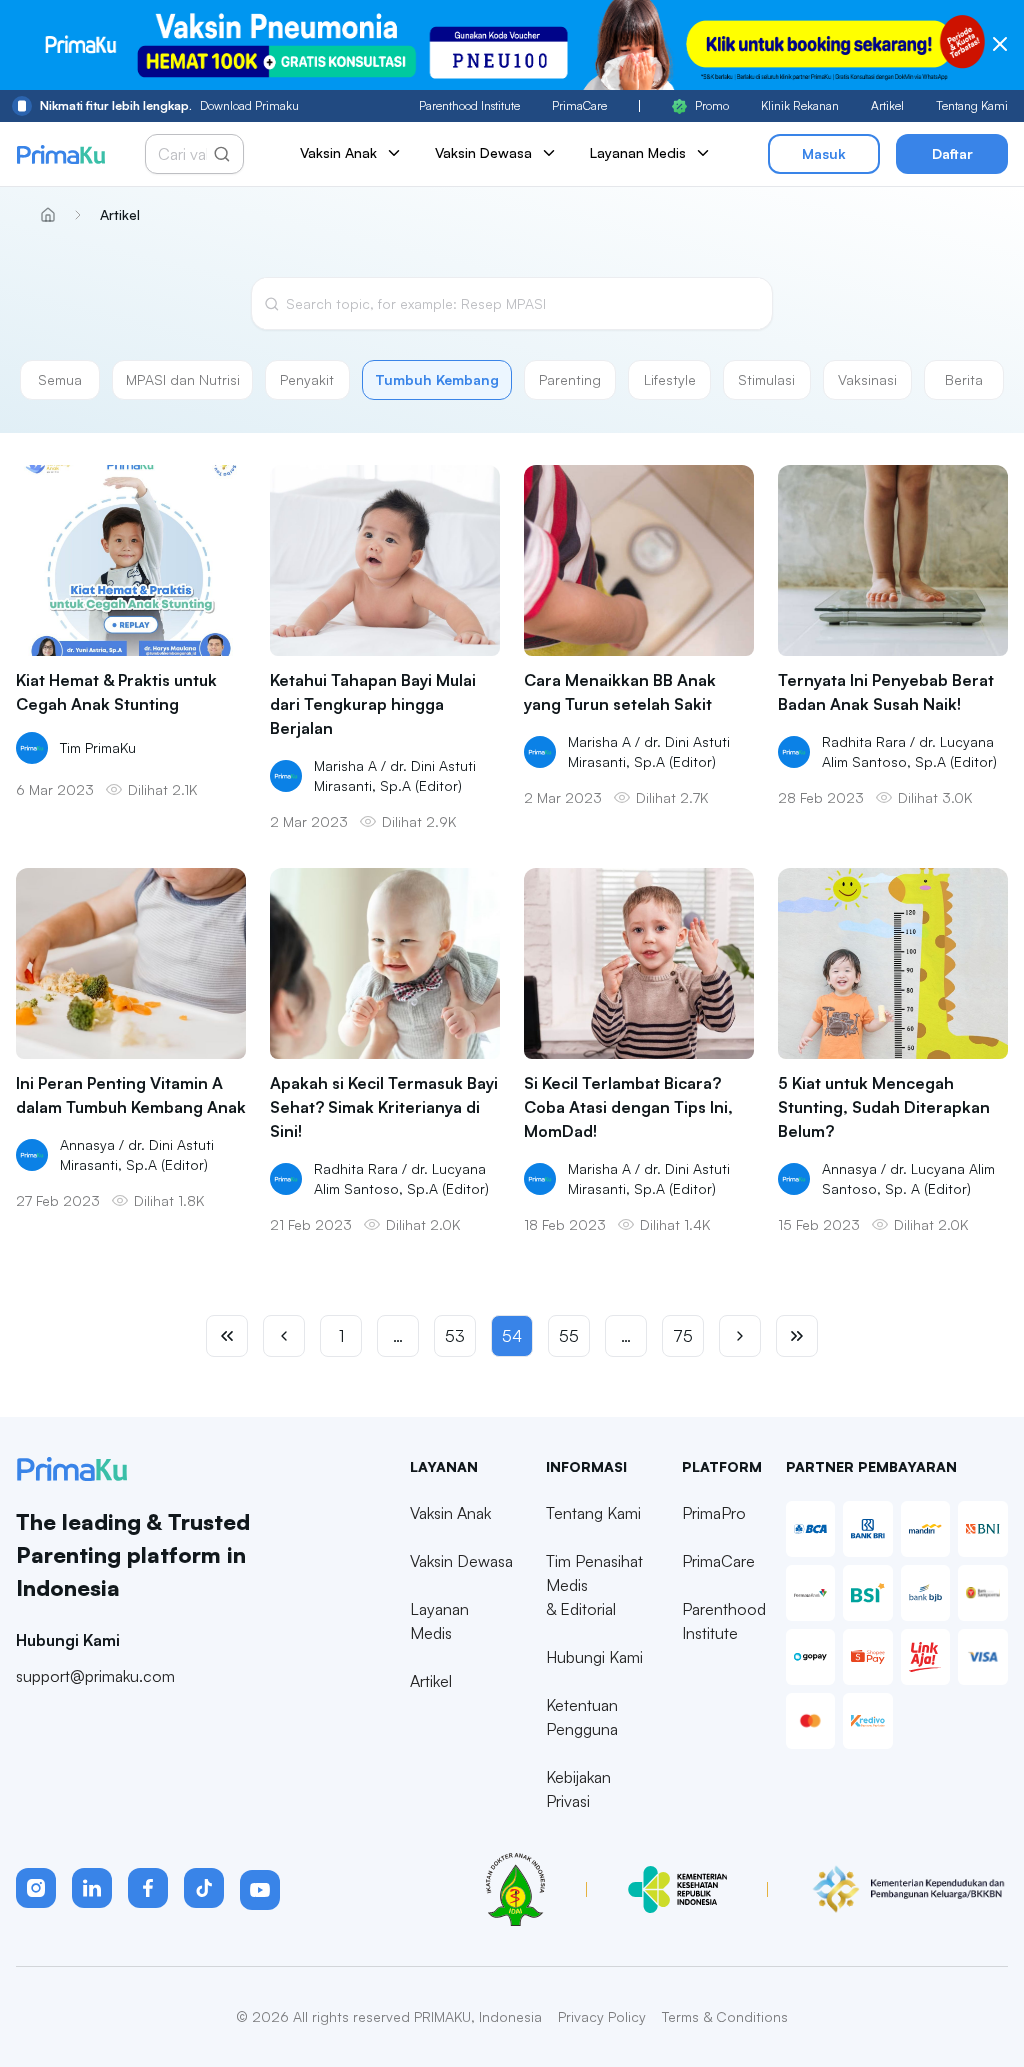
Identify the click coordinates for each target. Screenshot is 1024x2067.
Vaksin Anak (450, 1513)
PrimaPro (714, 1513)
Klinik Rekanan (800, 105)
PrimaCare (579, 105)
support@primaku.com (95, 1676)
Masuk (824, 153)
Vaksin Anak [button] (338, 152)
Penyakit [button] (307, 379)
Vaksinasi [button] (867, 379)
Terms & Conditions (725, 2016)
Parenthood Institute (469, 105)
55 (569, 1336)
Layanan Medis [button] (638, 152)
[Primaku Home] (60, 154)
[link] (115, 215)
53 (455, 1336)
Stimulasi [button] (766, 379)
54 (512, 1336)
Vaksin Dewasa (461, 1561)
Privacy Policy (602, 2016)
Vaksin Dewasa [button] (483, 152)
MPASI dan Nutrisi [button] (183, 379)
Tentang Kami (972, 105)
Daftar (952, 153)
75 (683, 1336)
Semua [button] (60, 379)
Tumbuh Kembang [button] (437, 379)
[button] (36, 1888)
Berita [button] (964, 379)
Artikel (887, 105)
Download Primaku (169, 105)
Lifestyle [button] (670, 379)
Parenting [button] (570, 379)
